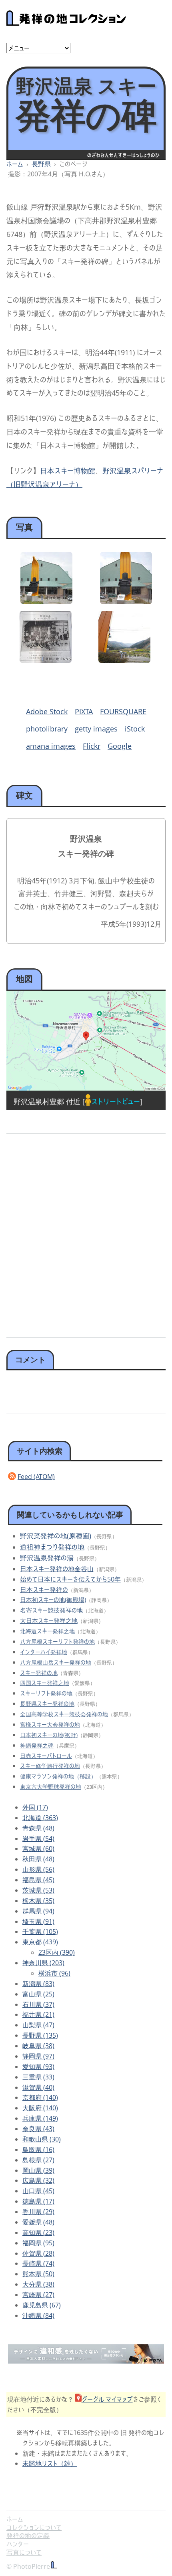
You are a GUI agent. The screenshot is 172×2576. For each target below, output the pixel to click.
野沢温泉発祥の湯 (47, 1558)
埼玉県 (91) (38, 1921)
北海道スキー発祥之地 (47, 1631)
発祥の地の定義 (28, 2536)
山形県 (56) (38, 1869)
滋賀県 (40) (38, 2087)
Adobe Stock (47, 711)
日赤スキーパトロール (46, 1756)
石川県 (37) (38, 2004)
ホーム (15, 164)
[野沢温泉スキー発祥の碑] (46, 601)
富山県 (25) (38, 1994)
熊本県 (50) (38, 2274)
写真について (24, 2552)
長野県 (41, 164)
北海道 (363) (40, 1818)
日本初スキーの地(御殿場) (53, 1600)
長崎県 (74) (38, 2263)
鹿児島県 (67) (42, 2305)
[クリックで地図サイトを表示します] (86, 1041)
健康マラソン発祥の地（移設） (58, 1776)
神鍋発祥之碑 (37, 1745)
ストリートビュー (116, 1101)
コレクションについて (34, 2528)
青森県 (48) (38, 1828)
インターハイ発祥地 (44, 1652)
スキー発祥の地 (39, 1673)
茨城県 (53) (38, 1890)
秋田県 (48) (38, 1859)
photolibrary (47, 729)
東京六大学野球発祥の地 (51, 1787)
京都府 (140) (40, 2097)
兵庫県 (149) (40, 2118)
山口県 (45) (38, 2191)
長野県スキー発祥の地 (47, 1704)
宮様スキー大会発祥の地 (50, 1724)
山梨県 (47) (38, 2025)
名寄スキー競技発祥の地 (51, 1610)
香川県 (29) (38, 2212)
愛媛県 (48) (38, 2222)
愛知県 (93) (38, 2067)
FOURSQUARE (123, 711)
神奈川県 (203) (43, 1963)
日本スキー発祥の (44, 1590)
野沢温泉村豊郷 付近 (47, 1101)
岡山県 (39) (38, 2170)
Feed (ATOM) (36, 1477)
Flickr (92, 746)
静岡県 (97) (38, 2056)
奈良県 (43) (38, 2129)
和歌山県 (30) (42, 2139)
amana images (51, 746)
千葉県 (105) (40, 1931)
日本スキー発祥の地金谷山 (57, 1569)
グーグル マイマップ (107, 2399)
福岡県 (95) (38, 2243)
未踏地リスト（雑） (50, 2463)
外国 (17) (35, 1807)
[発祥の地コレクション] (66, 21)
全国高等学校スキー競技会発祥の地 (64, 1714)
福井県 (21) (38, 2014)
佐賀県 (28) (38, 2253)
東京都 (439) (40, 1942)
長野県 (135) (40, 2035)
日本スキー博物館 (68, 471)
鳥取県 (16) (38, 2150)
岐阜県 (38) (38, 2046)
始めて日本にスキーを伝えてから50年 (70, 1579)
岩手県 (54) (38, 1839)
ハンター (18, 2544)
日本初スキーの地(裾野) (49, 1735)
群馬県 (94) (38, 1911)
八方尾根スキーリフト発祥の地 (57, 1642)
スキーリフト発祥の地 (46, 1693)
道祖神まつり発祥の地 (52, 1547)
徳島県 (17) (38, 2201)
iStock (135, 729)
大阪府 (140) (40, 2108)
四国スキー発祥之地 (45, 1683)
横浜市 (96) (54, 1973)
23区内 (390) (57, 1952)
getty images (96, 729)
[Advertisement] (86, 1233)
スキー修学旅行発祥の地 (50, 1766)
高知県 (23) (38, 2233)
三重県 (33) (38, 2077)
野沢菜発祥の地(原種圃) (56, 1536)
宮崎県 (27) (38, 2295)
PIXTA (84, 711)
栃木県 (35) (38, 1901)
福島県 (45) (38, 1880)
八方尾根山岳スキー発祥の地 (56, 1662)
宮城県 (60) (38, 1849)
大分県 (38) (38, 2284)
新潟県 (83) (38, 1984)
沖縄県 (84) (38, 2315)
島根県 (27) (38, 2160)
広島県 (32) (38, 2180)
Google (120, 746)
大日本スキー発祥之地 (49, 1620)
